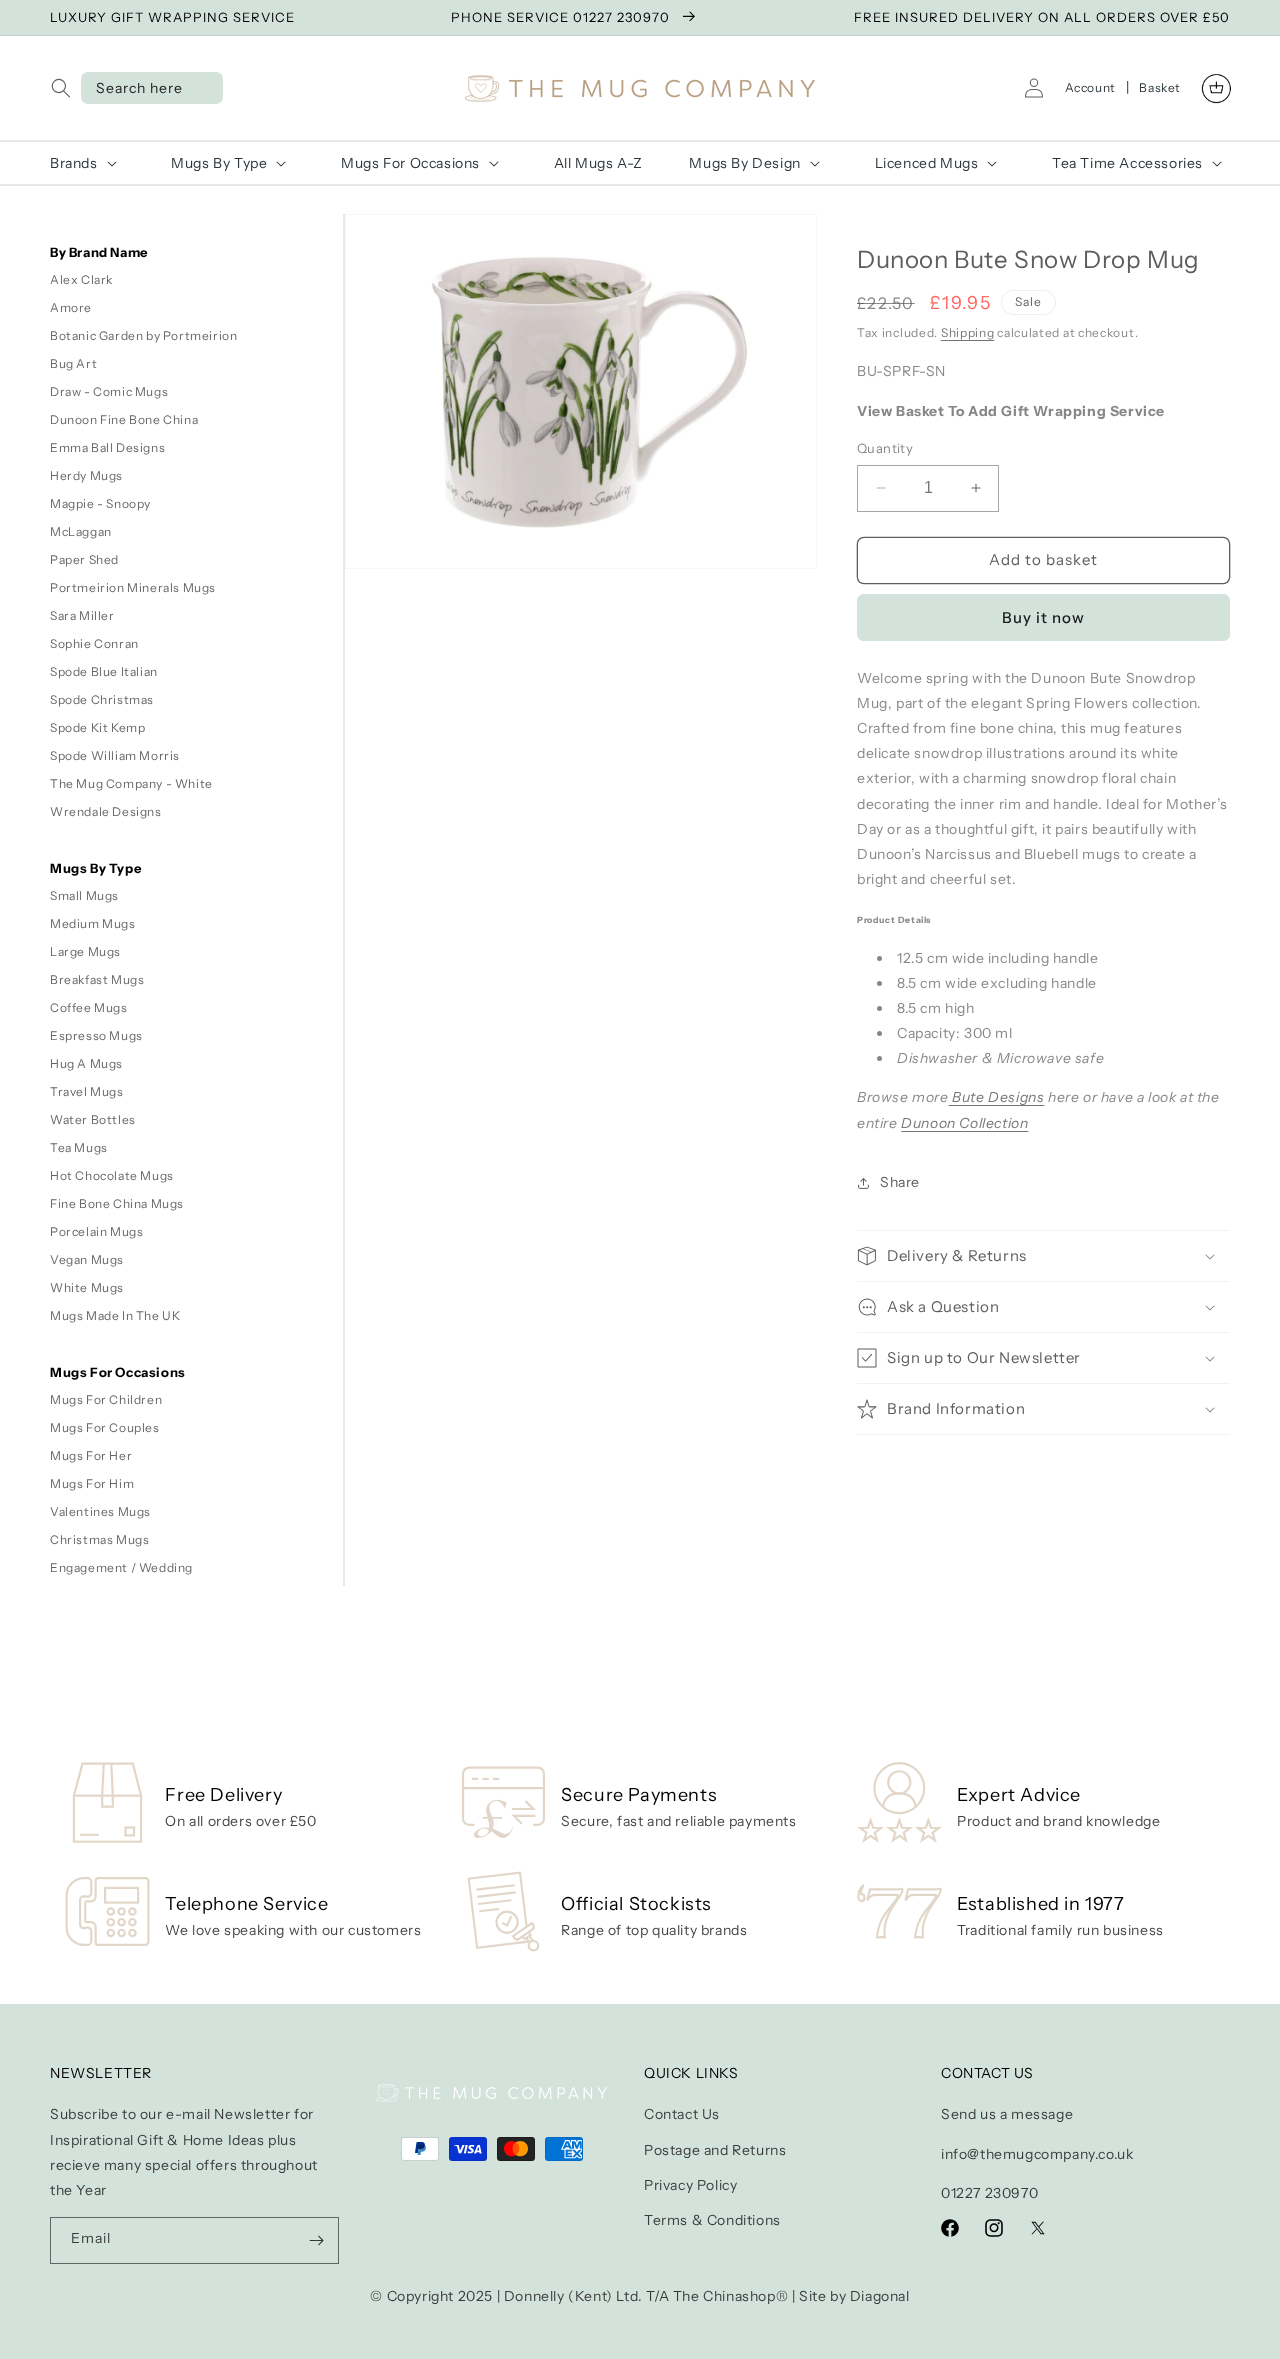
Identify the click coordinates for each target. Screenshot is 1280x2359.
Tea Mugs (79, 1147)
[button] (65, 87)
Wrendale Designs (106, 811)
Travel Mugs (87, 1091)
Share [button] (900, 1182)
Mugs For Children (106, 1399)
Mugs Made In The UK (115, 1315)
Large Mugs (85, 951)
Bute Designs (997, 1097)
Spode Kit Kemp (97, 727)
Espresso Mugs (96, 1035)
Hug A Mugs (86, 1063)
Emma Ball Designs (107, 447)
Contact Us (682, 2114)
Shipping (968, 332)
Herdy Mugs (86, 475)
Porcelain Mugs (96, 1231)
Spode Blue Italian (104, 671)
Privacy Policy (690, 2185)
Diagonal (880, 2296)
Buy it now (1043, 617)
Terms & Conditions (712, 2220)
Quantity (885, 448)
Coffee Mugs (89, 1007)
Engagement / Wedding (121, 1567)
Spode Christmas (102, 699)
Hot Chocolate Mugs (112, 1175)
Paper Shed (84, 559)
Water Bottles (93, 1119)
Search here (139, 88)
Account (1090, 88)
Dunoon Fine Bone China (124, 419)
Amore (71, 307)
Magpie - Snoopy (100, 503)
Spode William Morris (115, 755)
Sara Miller (82, 615)
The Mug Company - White (131, 783)
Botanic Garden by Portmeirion (143, 335)
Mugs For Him (92, 1483)
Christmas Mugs (99, 1539)
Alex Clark (81, 279)
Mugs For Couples (105, 1427)
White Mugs (87, 1287)
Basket (1160, 88)
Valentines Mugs (100, 1511)
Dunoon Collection (964, 1123)
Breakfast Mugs (97, 979)
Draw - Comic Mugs (109, 391)
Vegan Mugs (87, 1259)
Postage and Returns (715, 2150)
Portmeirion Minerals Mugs (133, 587)
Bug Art (73, 363)
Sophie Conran (94, 643)
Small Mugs (84, 895)
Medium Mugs (93, 923)
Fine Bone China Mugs (117, 1203)
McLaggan (81, 531)
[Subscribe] (316, 2240)
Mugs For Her (91, 1455)
